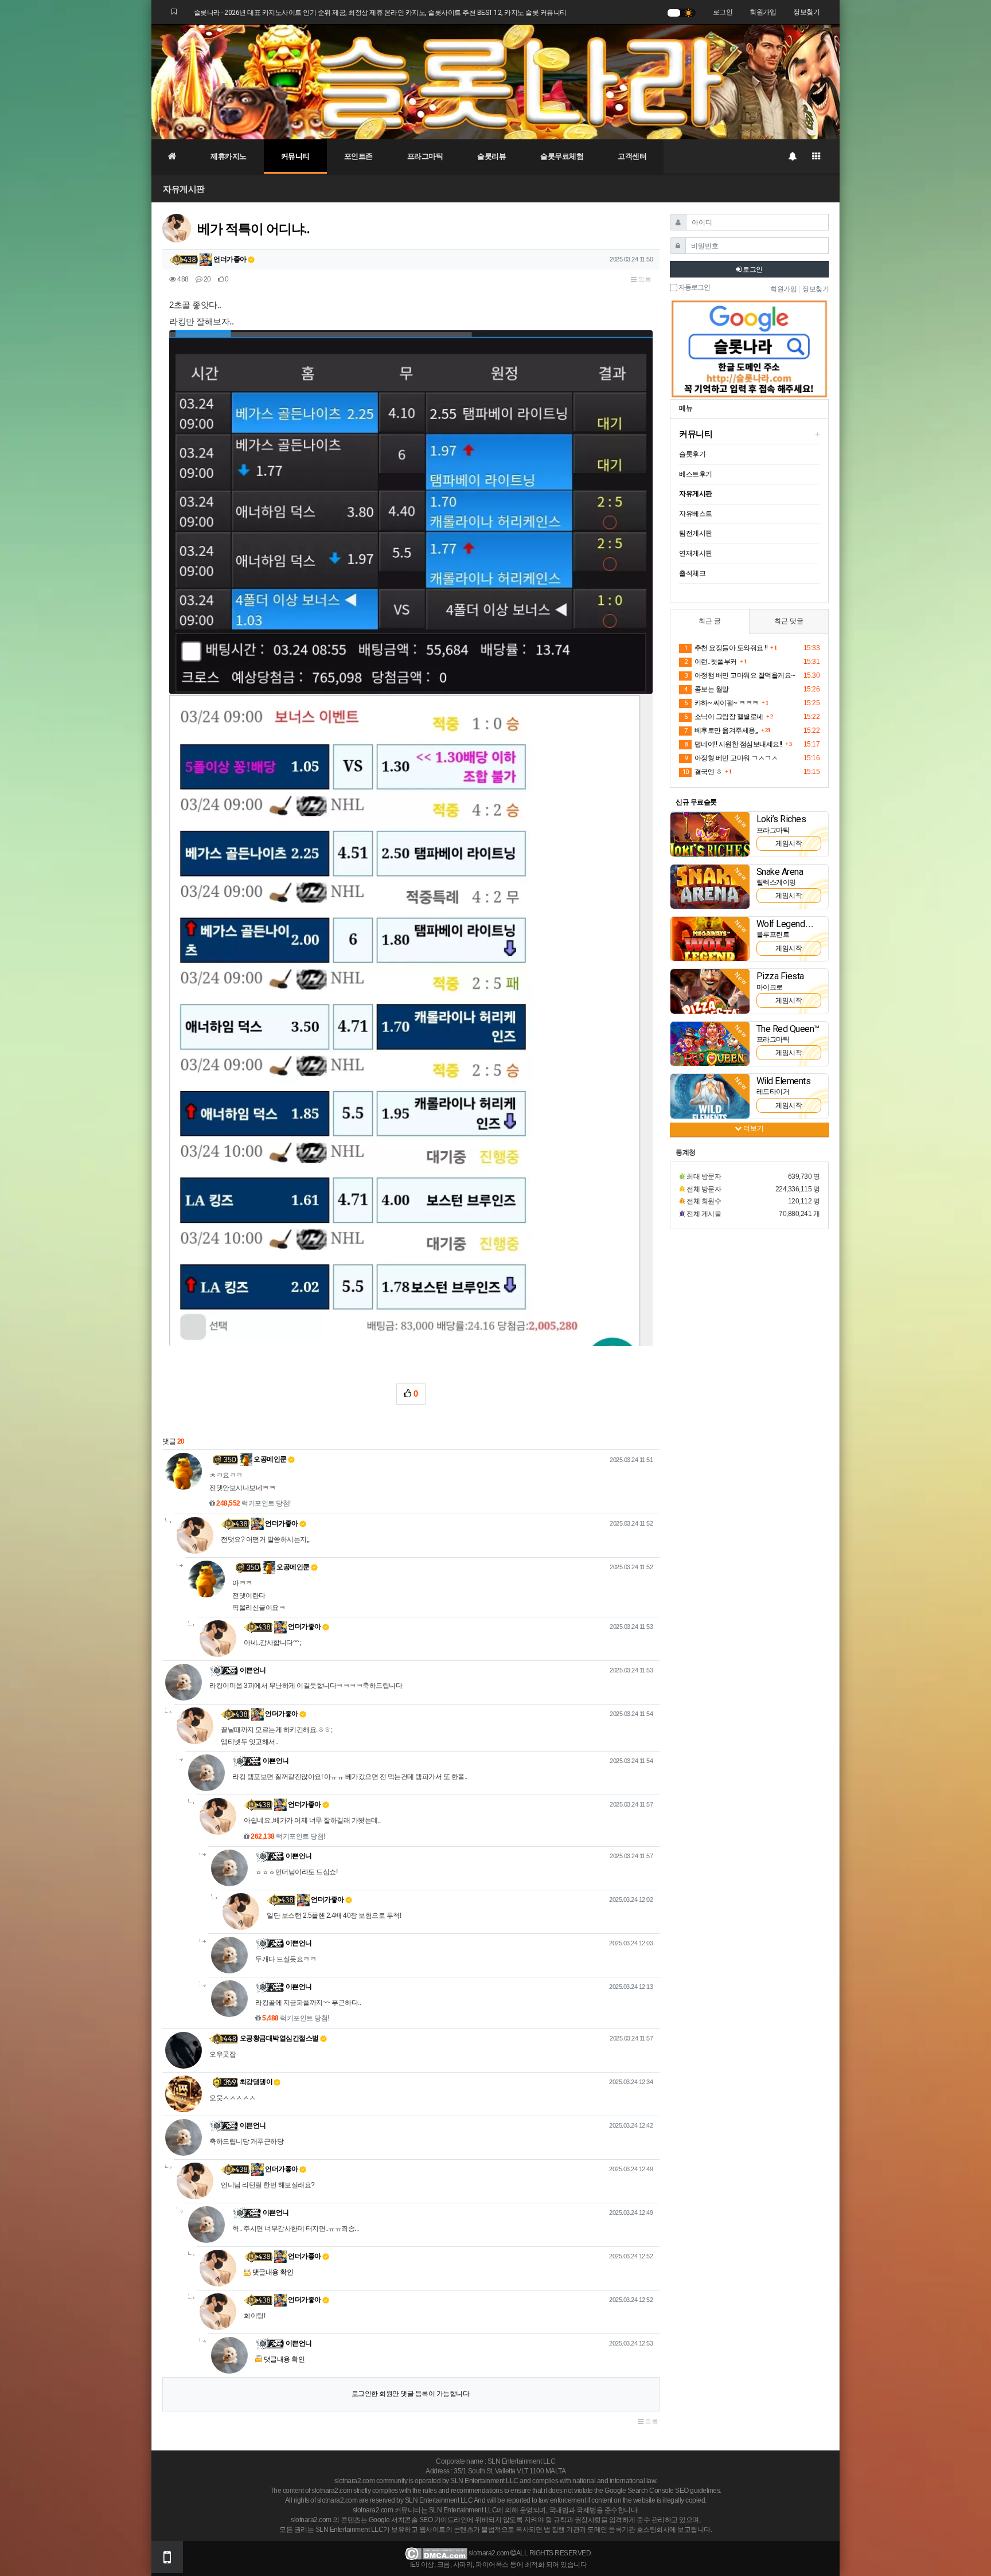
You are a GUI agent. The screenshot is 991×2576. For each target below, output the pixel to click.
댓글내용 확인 (273, 2272)
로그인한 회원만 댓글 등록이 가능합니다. (411, 2394)
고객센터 (632, 156)
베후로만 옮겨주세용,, (721, 730)
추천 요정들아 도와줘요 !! (726, 648)
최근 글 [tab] (710, 621)
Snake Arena (780, 872)
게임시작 (789, 843)
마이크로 (770, 987)
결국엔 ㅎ (702, 772)
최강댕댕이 (256, 2082)
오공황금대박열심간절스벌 (279, 2038)
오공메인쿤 (270, 1459)
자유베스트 (696, 514)
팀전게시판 (696, 533)
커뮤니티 (295, 156)
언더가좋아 (229, 259)
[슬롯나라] (495, 81)
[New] (710, 834)
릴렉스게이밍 (776, 882)
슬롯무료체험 (562, 156)
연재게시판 (696, 553)
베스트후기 (696, 474)
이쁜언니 (253, 1670)
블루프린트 (773, 935)
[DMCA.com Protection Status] (436, 2553)
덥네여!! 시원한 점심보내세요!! (733, 744)
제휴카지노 (229, 156)
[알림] (792, 157)
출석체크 (692, 573)
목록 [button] (644, 280)
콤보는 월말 (707, 689)
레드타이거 (773, 1092)
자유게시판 (184, 189)
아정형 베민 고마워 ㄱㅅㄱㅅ (731, 758)
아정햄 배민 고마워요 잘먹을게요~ (740, 675)
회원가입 (763, 12)
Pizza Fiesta (780, 976)
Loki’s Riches (781, 819)
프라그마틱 (425, 156)
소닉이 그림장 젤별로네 (724, 717)
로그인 (723, 12)
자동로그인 (694, 288)
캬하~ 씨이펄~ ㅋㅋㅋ (721, 703)
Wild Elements (784, 1081)
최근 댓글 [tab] (789, 621)
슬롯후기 (692, 454)
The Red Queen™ (788, 1029)
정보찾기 (806, 12)
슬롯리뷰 (491, 156)
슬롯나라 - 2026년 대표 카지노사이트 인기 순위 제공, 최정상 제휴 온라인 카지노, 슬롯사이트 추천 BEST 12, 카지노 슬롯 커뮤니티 (380, 13)
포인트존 (358, 156)
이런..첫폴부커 (711, 662)
